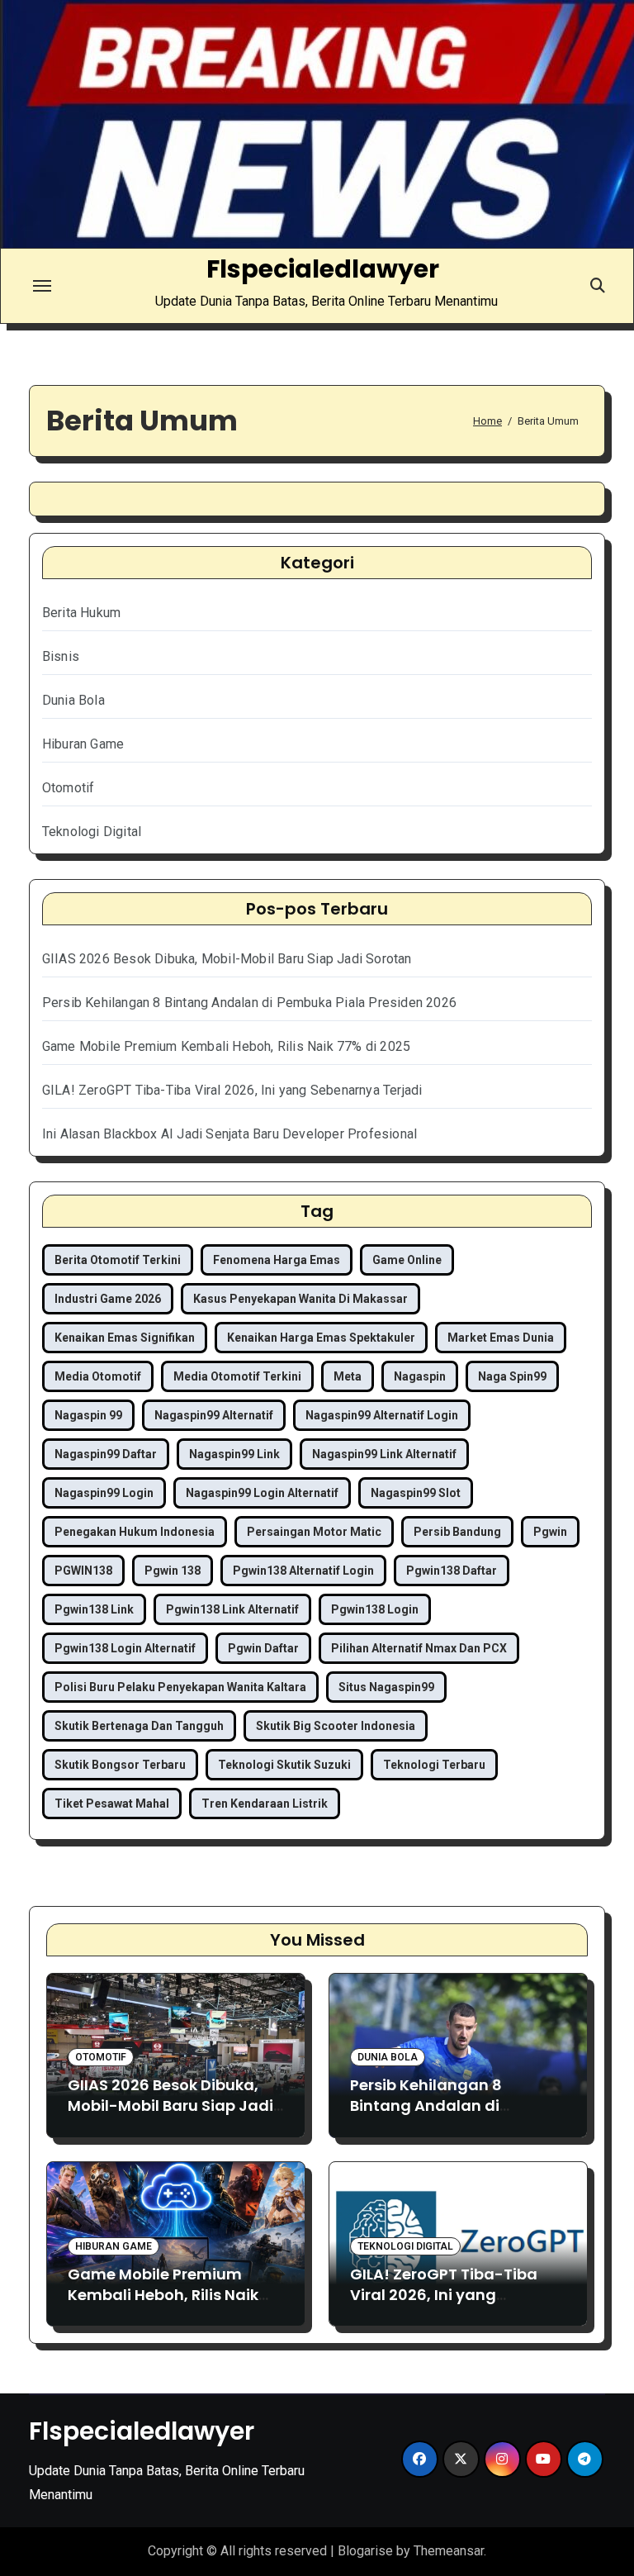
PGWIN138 (83, 1571)
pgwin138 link (94, 1609)
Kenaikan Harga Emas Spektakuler (321, 1338)
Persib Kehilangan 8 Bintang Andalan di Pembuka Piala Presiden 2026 (249, 1003)
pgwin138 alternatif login (303, 1571)
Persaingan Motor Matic (314, 1532)
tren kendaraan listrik (265, 1804)
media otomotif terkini (237, 1376)
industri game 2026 (108, 1299)
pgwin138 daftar (452, 1571)
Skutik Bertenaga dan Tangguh (139, 1726)
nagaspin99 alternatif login (382, 1415)
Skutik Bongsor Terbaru (120, 1765)
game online (407, 1260)
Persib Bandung (457, 1532)
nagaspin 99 (88, 1415)
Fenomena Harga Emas (277, 1260)
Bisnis (61, 656)
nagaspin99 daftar (106, 1454)
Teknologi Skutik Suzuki (284, 1765)
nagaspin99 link (234, 1454)
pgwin (550, 1532)
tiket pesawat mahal (112, 1804)
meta (348, 1376)
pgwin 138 (173, 1571)
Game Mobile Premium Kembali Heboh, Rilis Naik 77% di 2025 (226, 1046)
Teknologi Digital (92, 832)
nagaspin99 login (104, 1493)
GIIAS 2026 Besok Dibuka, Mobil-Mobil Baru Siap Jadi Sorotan (227, 959)
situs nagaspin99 (386, 1687)
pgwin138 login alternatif (125, 1648)
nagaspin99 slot (416, 1493)
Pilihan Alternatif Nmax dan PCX (419, 1648)
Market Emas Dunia (501, 1338)
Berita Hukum (81, 613)
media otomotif (98, 1376)
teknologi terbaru (434, 1765)
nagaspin (420, 1376)
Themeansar (449, 2551)
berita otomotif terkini (118, 1260)
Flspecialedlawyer (323, 269)
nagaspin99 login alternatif (262, 1493)
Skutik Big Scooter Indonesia (336, 1726)
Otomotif (69, 788)
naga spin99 (512, 1376)
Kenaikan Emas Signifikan (125, 1338)
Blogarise (365, 2551)
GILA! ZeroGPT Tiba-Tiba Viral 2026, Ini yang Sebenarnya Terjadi (232, 1090)
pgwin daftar (263, 1648)
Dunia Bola (73, 700)
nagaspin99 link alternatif (384, 1454)
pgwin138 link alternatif (232, 1609)
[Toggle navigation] (42, 286)
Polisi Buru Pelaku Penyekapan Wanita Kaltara (180, 1687)
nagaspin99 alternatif (214, 1415)
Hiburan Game (83, 744)
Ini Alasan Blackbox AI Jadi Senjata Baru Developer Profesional (229, 1134)
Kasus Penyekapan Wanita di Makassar (300, 1299)
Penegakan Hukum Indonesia (135, 1532)
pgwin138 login (375, 1609)
